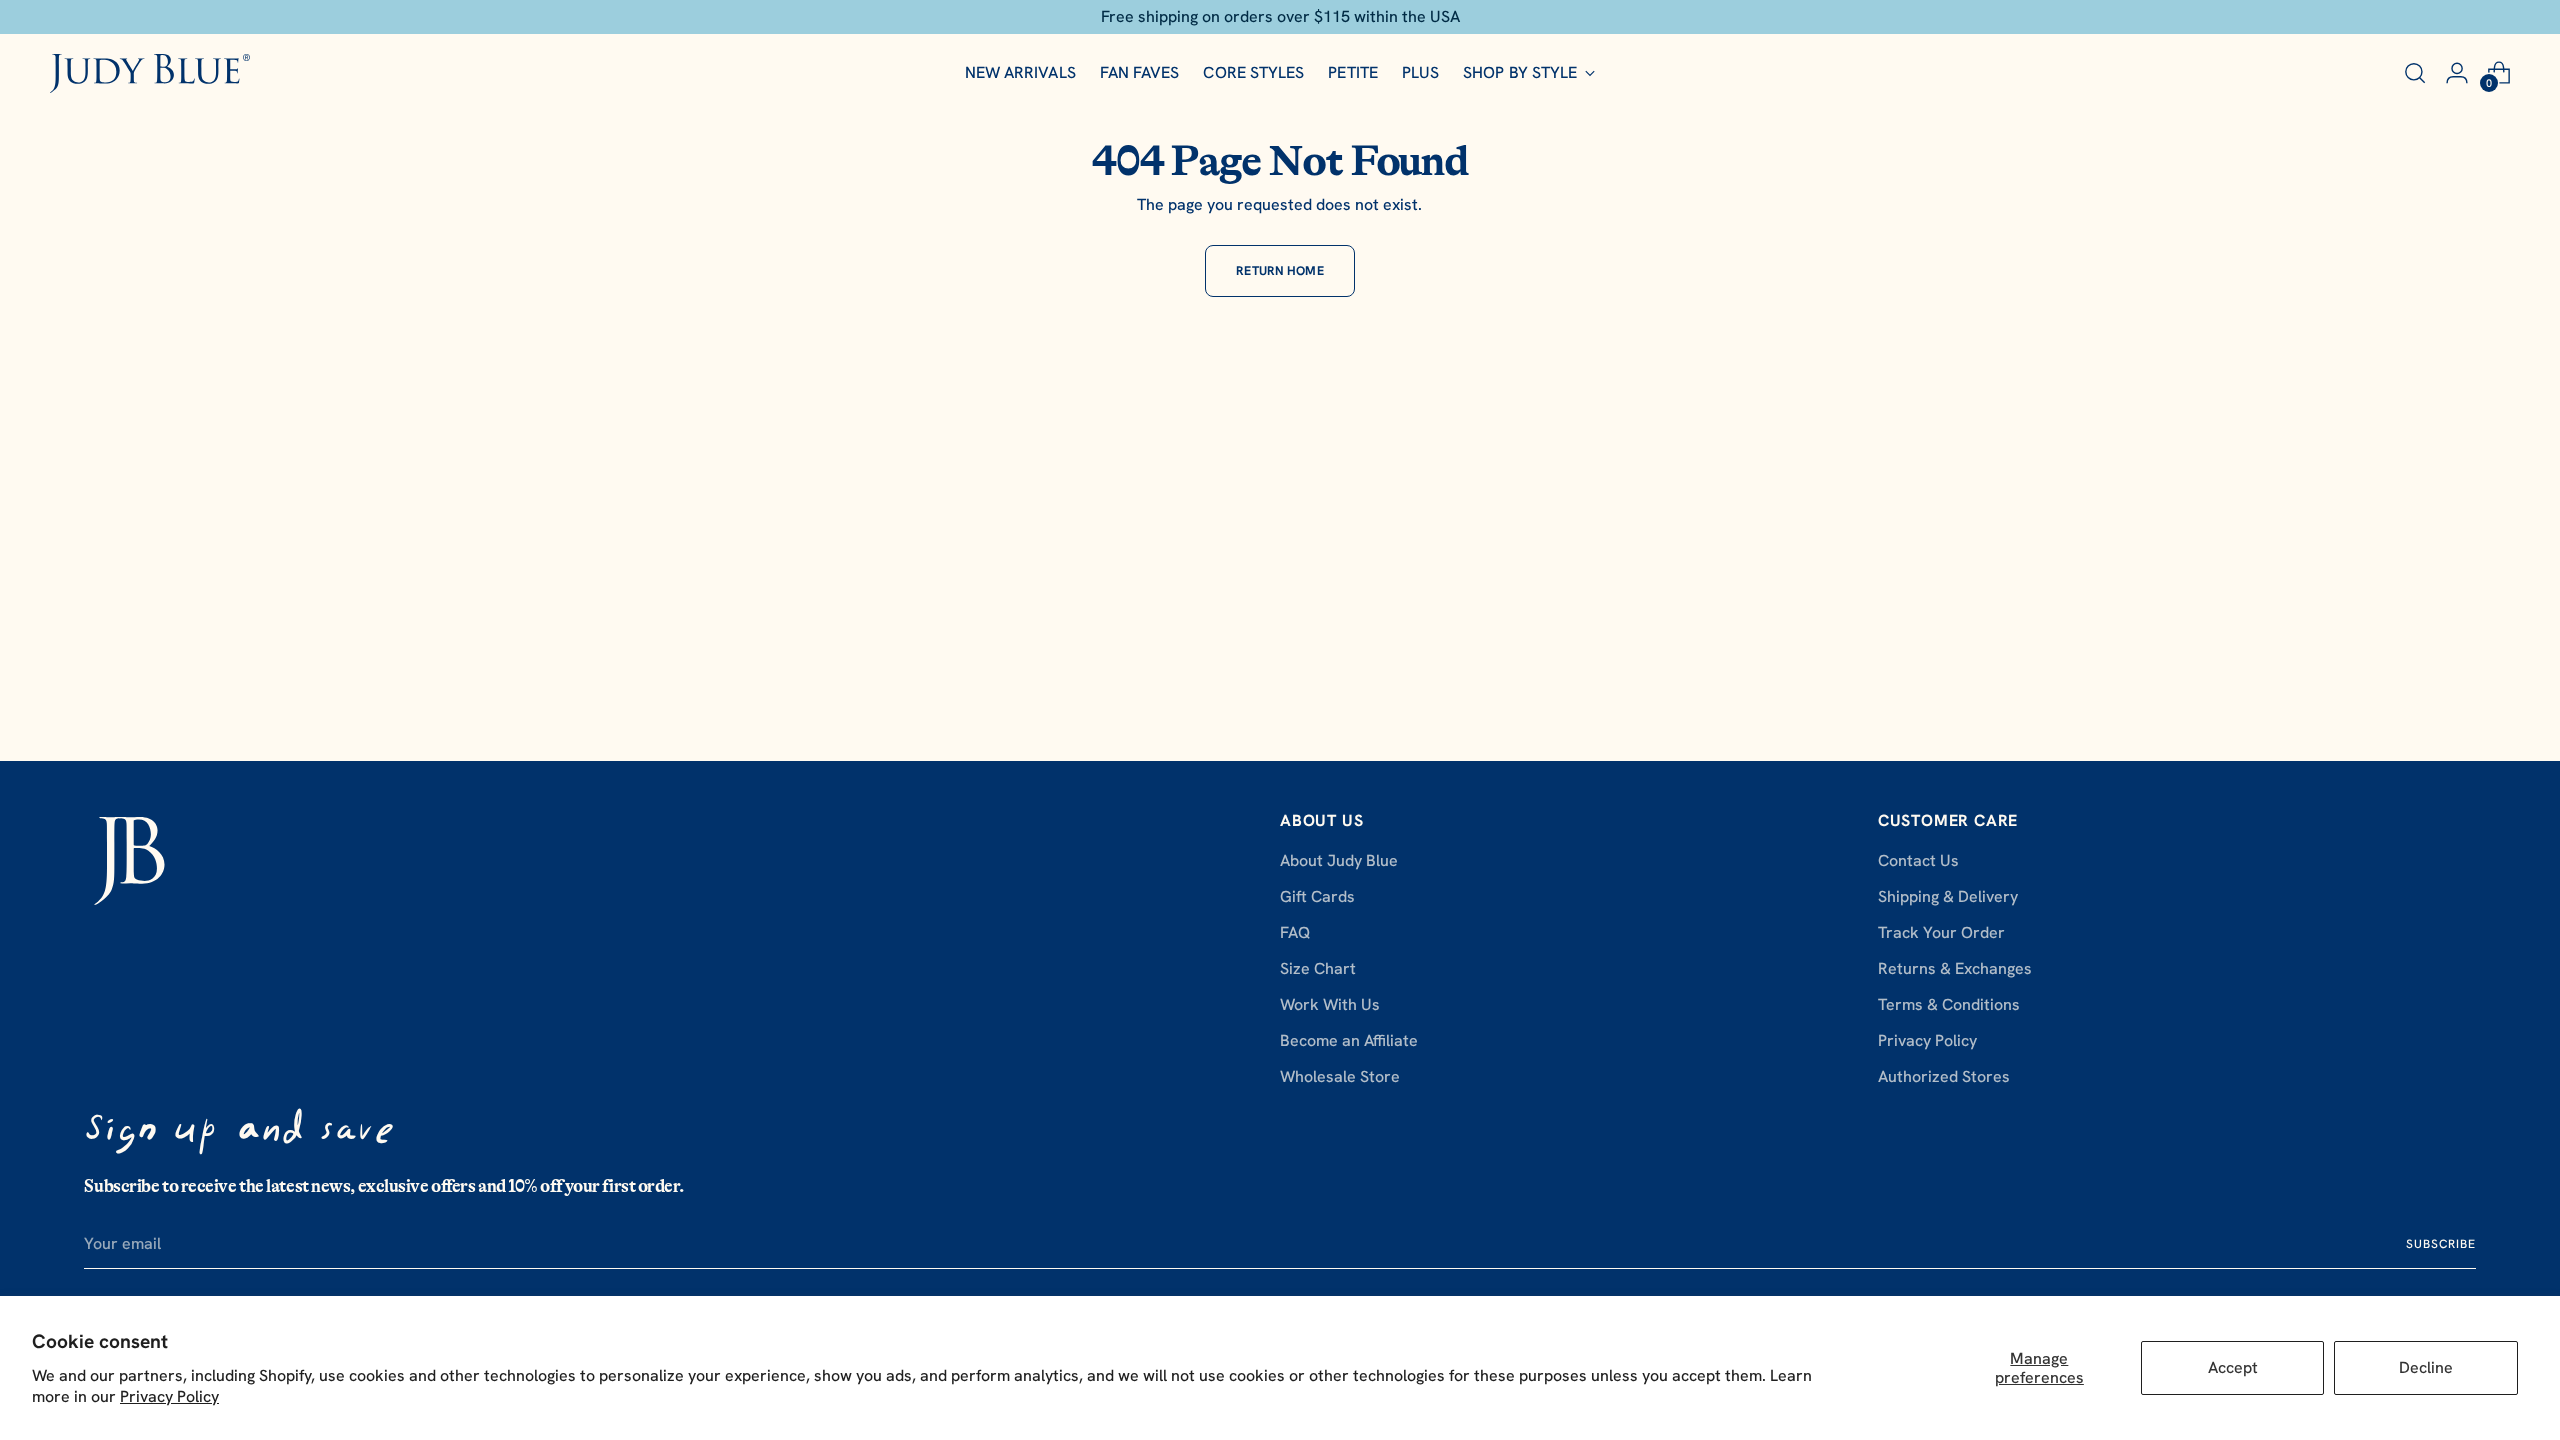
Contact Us (1918, 860)
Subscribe (2440, 1244)
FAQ (1295, 932)
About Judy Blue (1339, 860)
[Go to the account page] (2457, 73)
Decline (2426, 1367)
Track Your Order (1941, 932)
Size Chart (1318, 968)
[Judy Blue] (150, 73)
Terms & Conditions (1949, 1004)
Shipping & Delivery (1948, 896)
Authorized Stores (1944, 1076)
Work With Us (1330, 1004)
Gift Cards (1317, 896)
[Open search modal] (2415, 73)
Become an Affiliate (1349, 1040)
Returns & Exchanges (1955, 968)
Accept (2233, 1367)
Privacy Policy (169, 1396)
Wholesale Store (1340, 1076)
